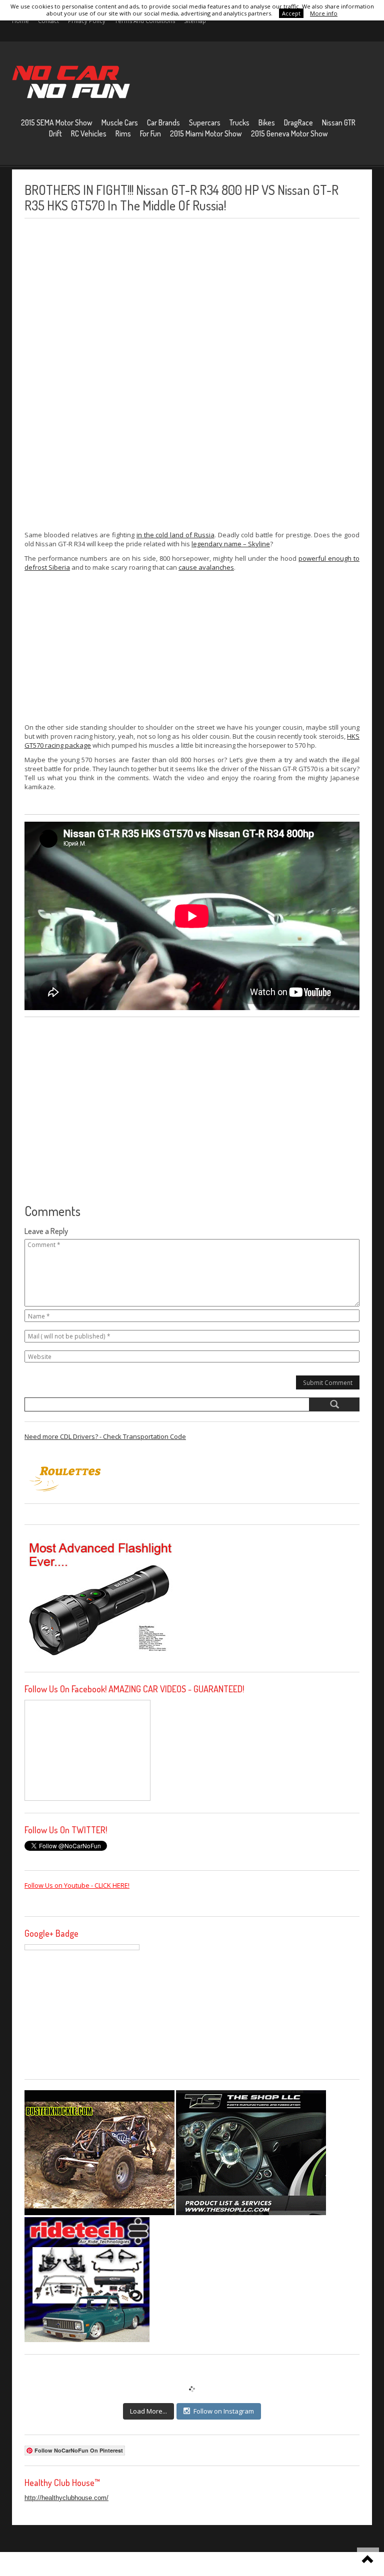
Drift (55, 133)
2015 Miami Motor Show (206, 133)
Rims (123, 133)
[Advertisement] (99, 374)
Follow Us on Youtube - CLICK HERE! (77, 1885)
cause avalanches (206, 567)
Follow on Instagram (224, 2411)
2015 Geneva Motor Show (289, 133)
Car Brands (163, 122)
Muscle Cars (120, 122)
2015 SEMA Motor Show (57, 122)
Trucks (239, 122)
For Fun (150, 133)
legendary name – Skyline (231, 544)
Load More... (148, 2411)
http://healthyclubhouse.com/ (66, 2498)
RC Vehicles (89, 133)
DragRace (298, 122)
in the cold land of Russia (175, 535)
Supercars (205, 122)
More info (324, 13)
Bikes (267, 122)
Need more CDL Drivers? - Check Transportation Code (105, 1436)
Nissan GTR (339, 122)
